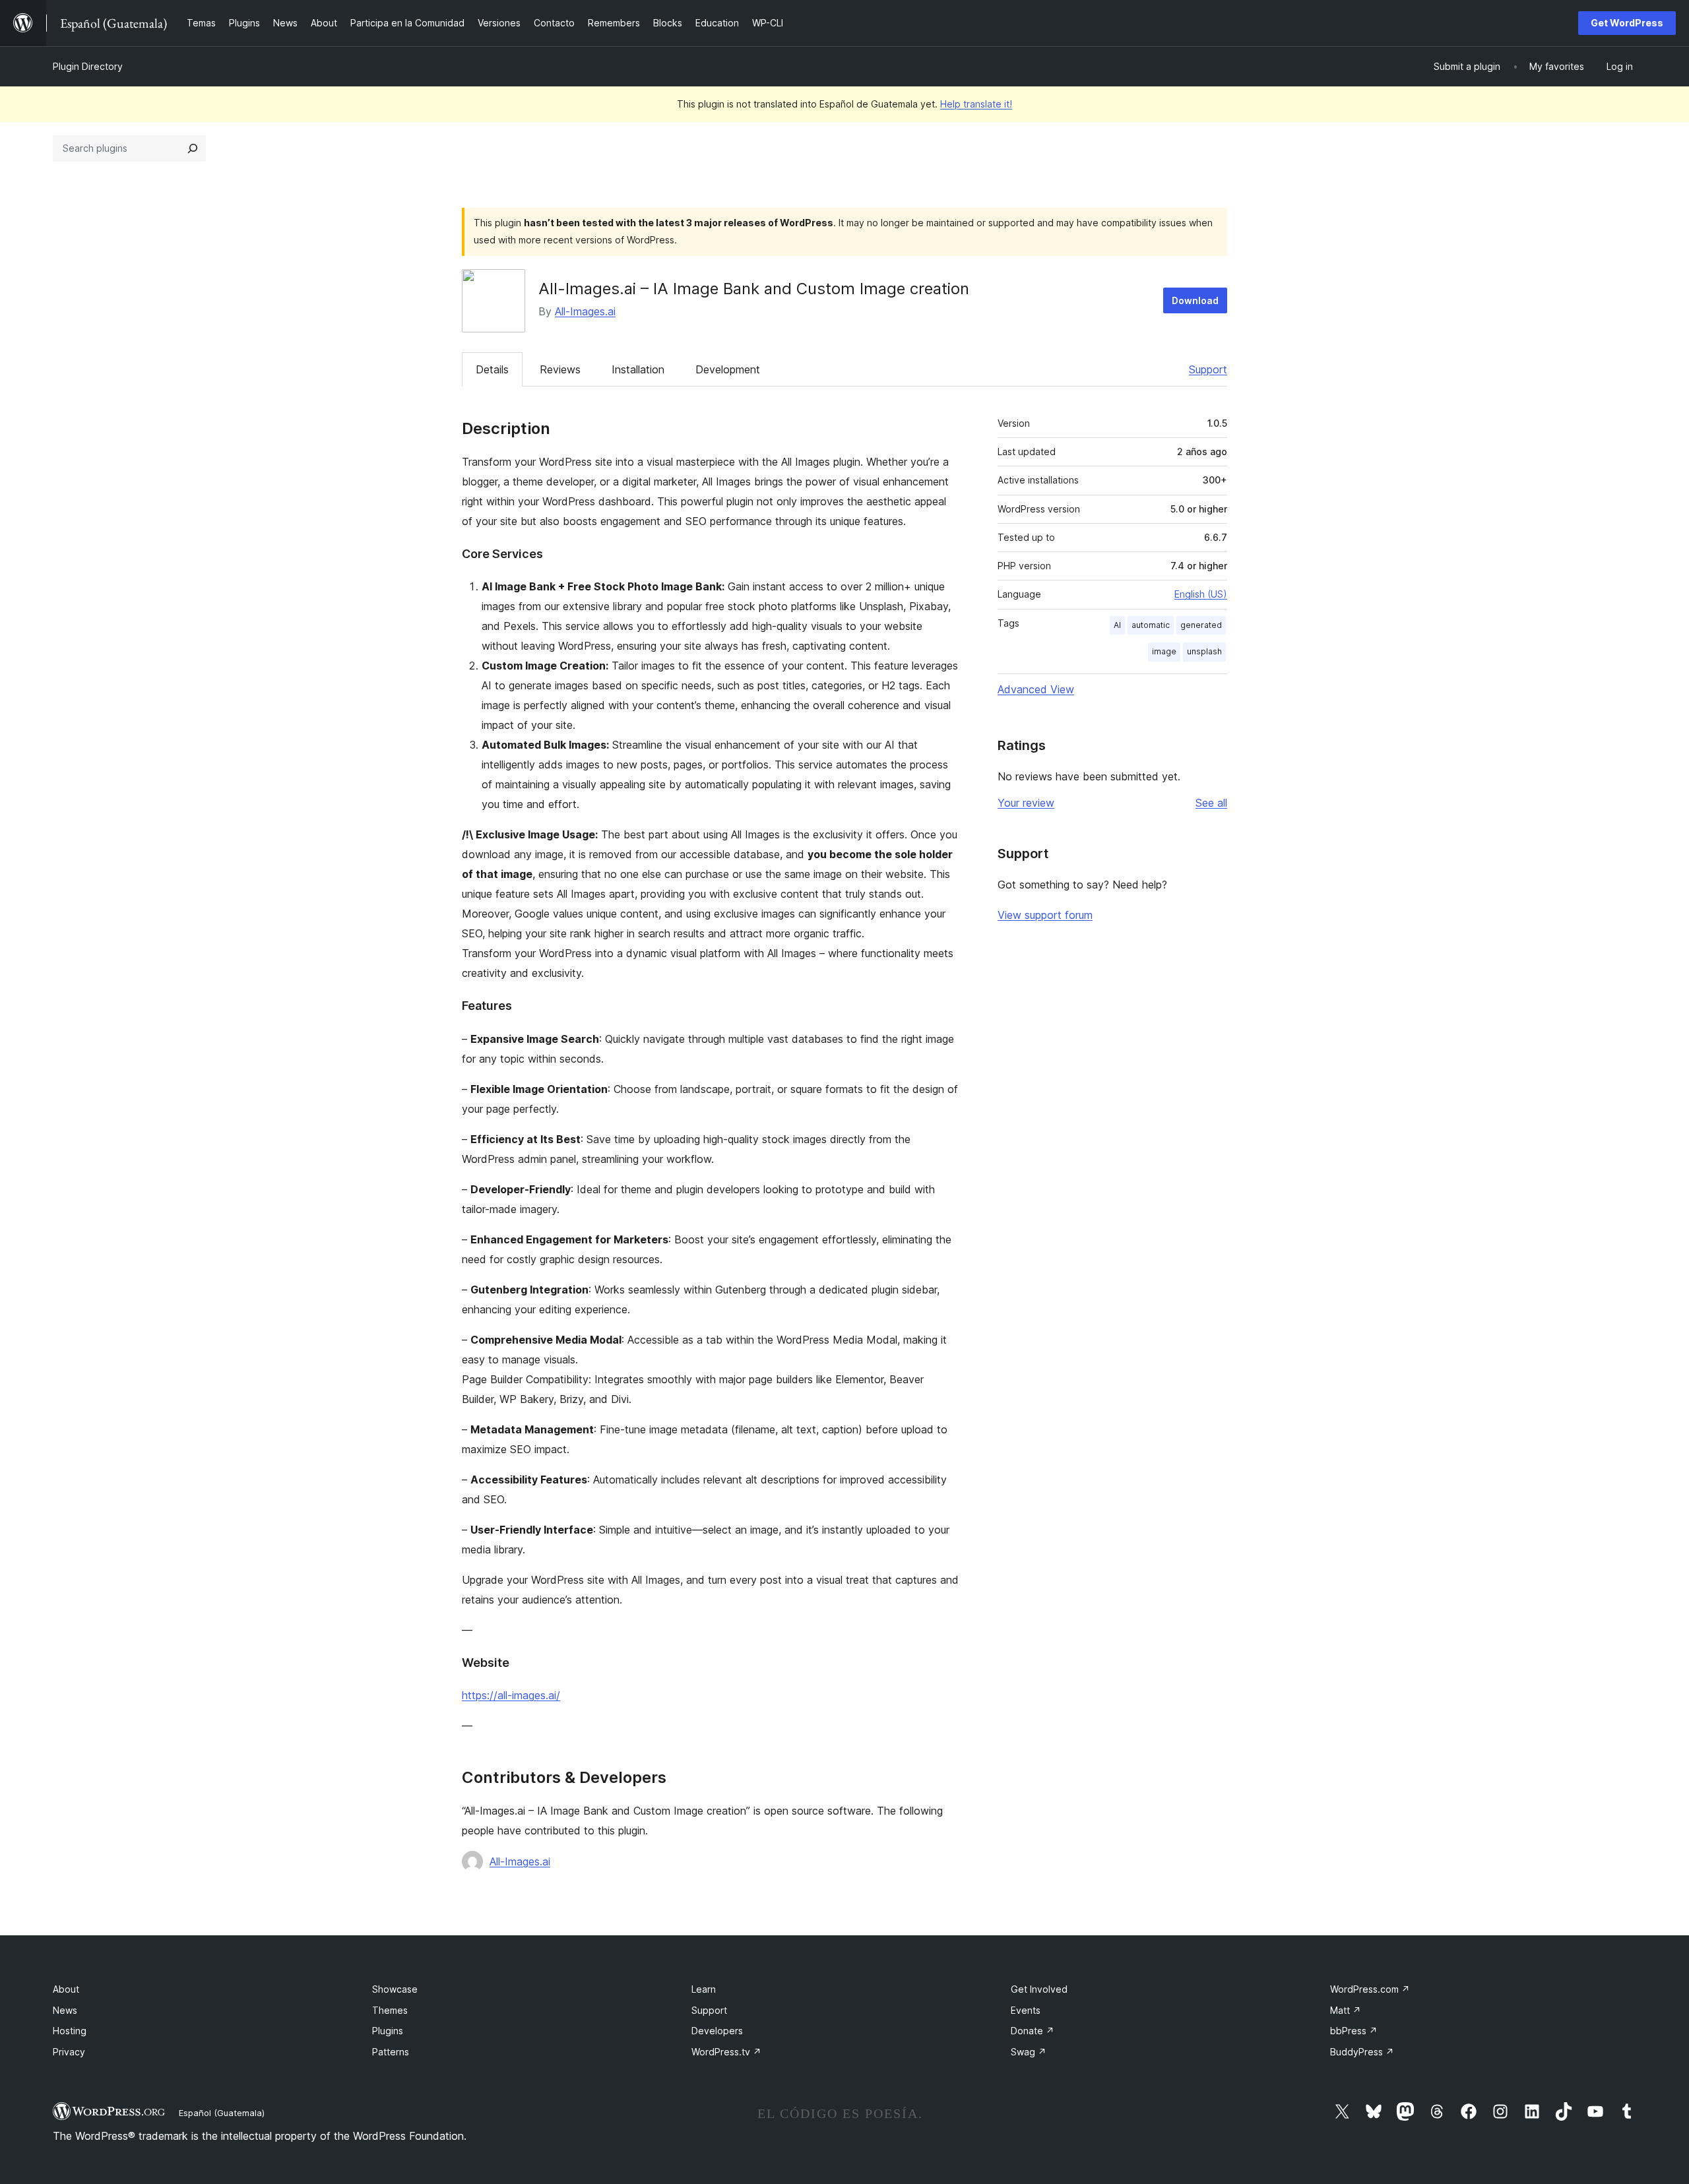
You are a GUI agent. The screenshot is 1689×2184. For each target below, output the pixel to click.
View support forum (1045, 915)
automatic (1151, 625)
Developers (717, 2031)
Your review (1026, 803)
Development (728, 369)
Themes (390, 2010)
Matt (1346, 2010)
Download (1195, 300)
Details (492, 369)
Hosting (70, 2031)
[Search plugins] (193, 148)
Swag (1029, 2052)
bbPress (1354, 2031)
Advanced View (1036, 689)
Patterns (391, 2052)
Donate (1033, 2031)
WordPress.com (1370, 1989)
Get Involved (1039, 1989)
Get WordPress (1627, 23)
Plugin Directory (88, 66)
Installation (638, 369)
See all (1211, 803)
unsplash (1204, 651)
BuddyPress (1362, 2052)
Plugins (388, 2031)
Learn (704, 1989)
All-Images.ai (585, 311)
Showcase (395, 1989)
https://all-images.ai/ (511, 1695)
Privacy (69, 2052)
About (66, 1989)
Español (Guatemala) (222, 2113)
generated (1201, 625)
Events (1026, 2010)
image (1164, 651)
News (65, 2010)
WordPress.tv (726, 2052)
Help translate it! (976, 104)
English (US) (1201, 594)
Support (1208, 369)
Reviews (560, 369)
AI (1117, 625)
